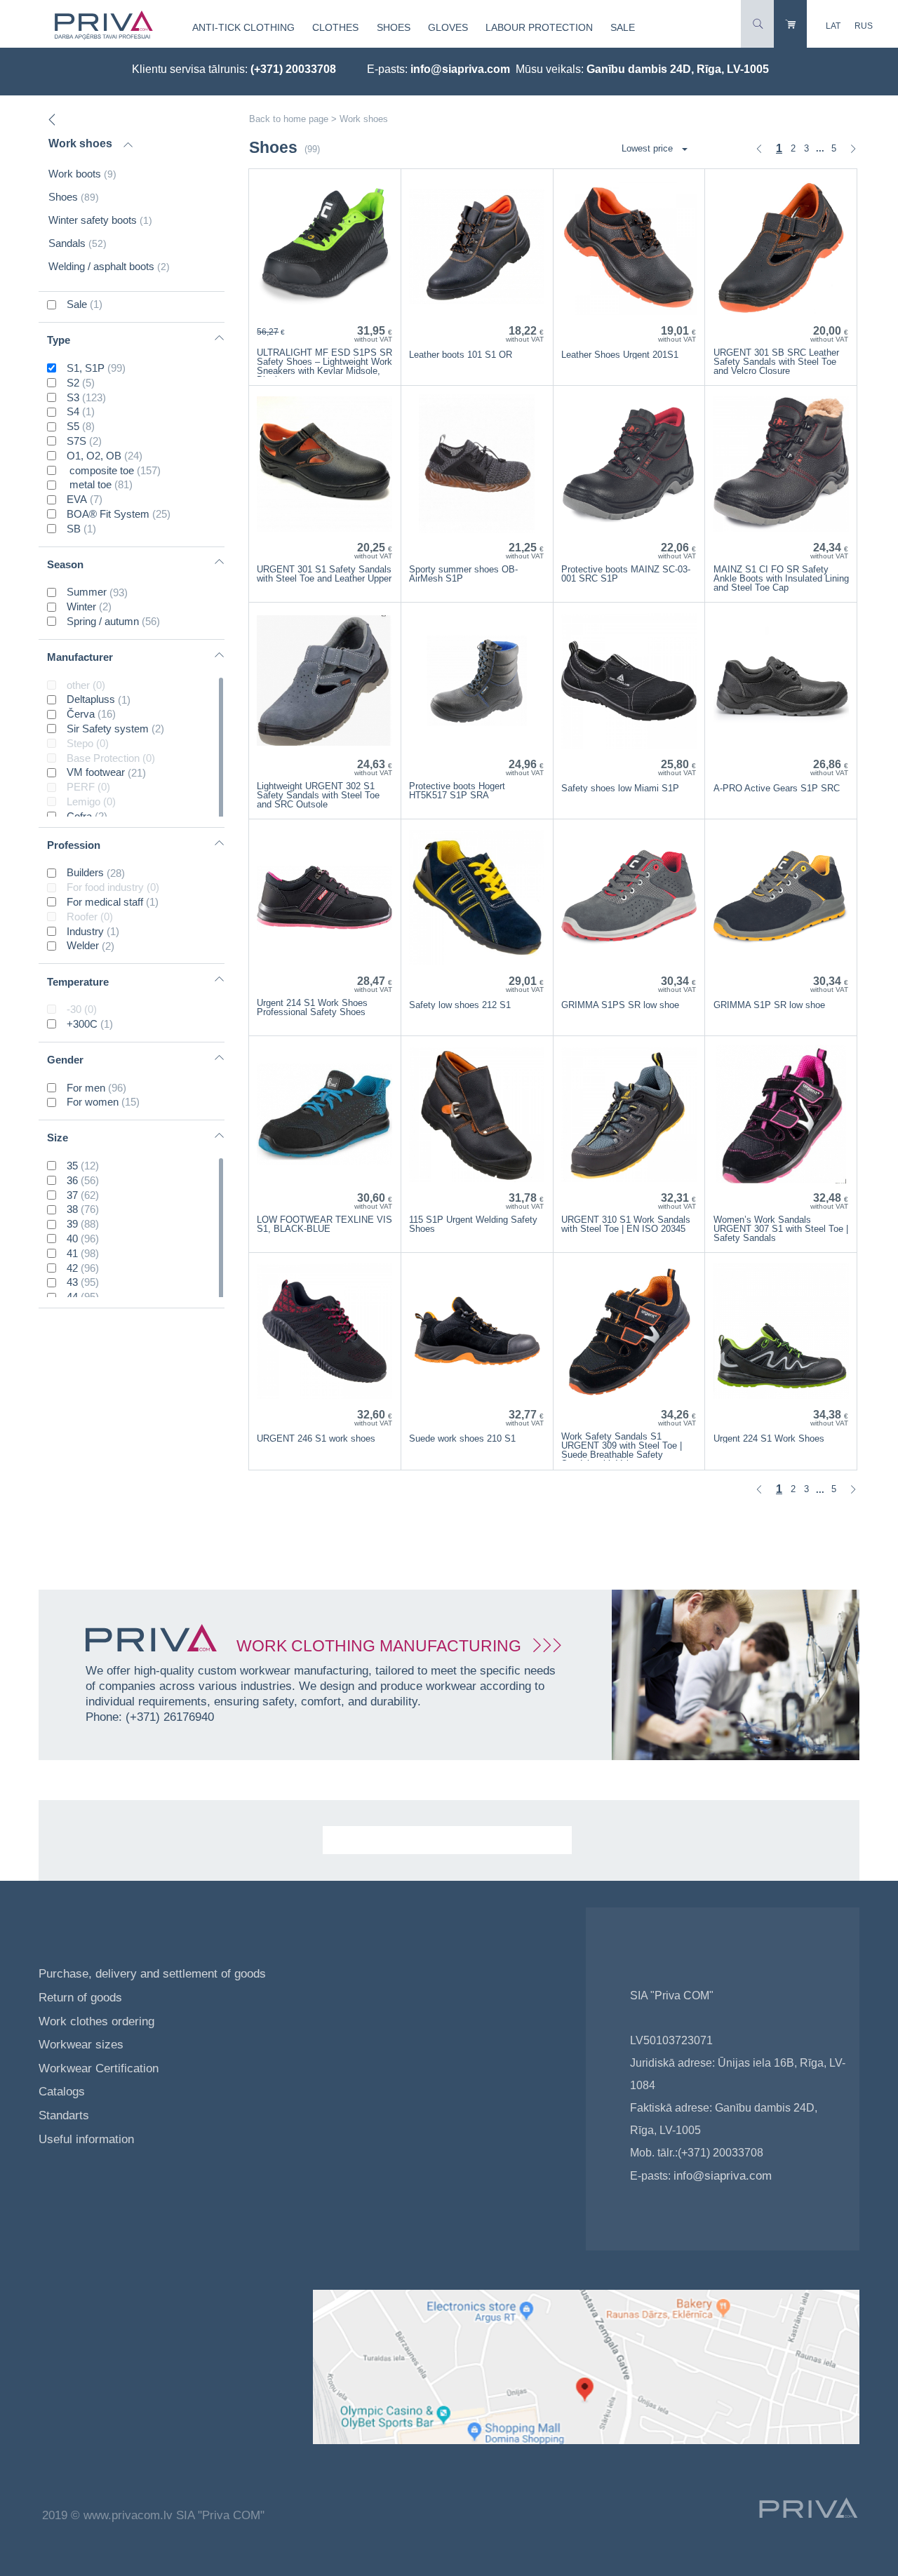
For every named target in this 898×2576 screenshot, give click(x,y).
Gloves (448, 27)
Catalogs (63, 2092)
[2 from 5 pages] (853, 149)
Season (65, 564)
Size (58, 1138)
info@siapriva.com (460, 69)
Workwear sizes (81, 2045)
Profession (74, 845)
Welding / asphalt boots (109, 266)
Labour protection (539, 27)
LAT (833, 26)
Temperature (78, 982)
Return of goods (80, 1998)
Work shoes (80, 143)
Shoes (394, 27)
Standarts (64, 2115)
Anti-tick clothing (243, 27)
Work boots (82, 174)
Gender (65, 1060)
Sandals (78, 243)
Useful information (86, 2139)
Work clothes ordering (96, 2021)
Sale (623, 27)
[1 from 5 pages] (759, 149)
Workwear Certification (99, 2068)
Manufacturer (80, 657)
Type (59, 340)
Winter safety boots (100, 220)
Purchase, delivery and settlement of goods (152, 1974)
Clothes (335, 27)
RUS (864, 26)
